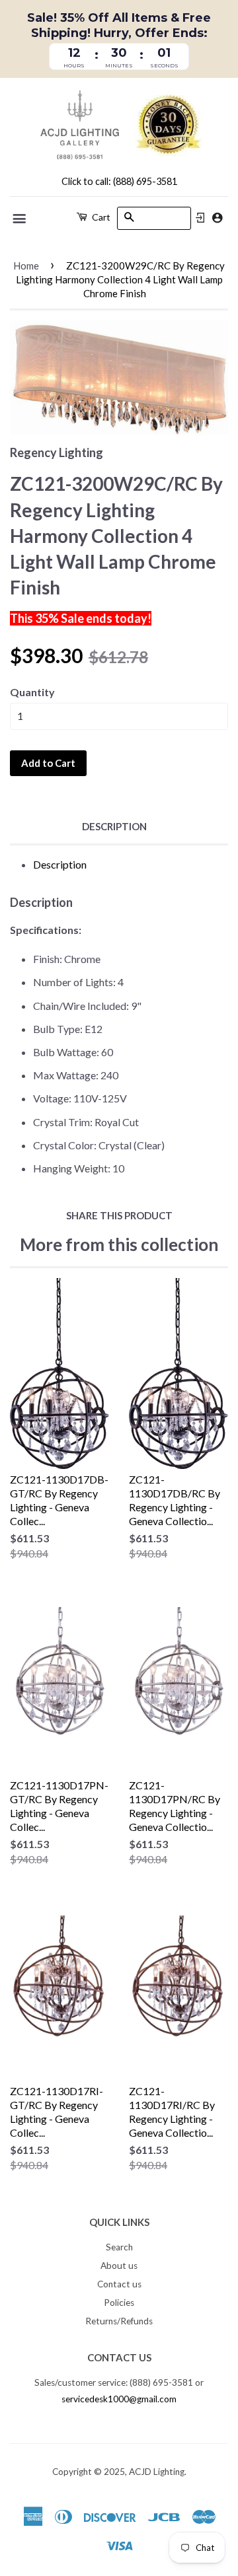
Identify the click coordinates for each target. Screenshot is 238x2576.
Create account (217, 218)
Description (114, 826)
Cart (100, 217)
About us (119, 2266)
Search (119, 2247)
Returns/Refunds (119, 2321)
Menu (20, 219)
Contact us (119, 2284)
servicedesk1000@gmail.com (119, 2399)
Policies (119, 2303)
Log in (200, 218)
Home (26, 266)
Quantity (32, 692)
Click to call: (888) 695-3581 (119, 181)
